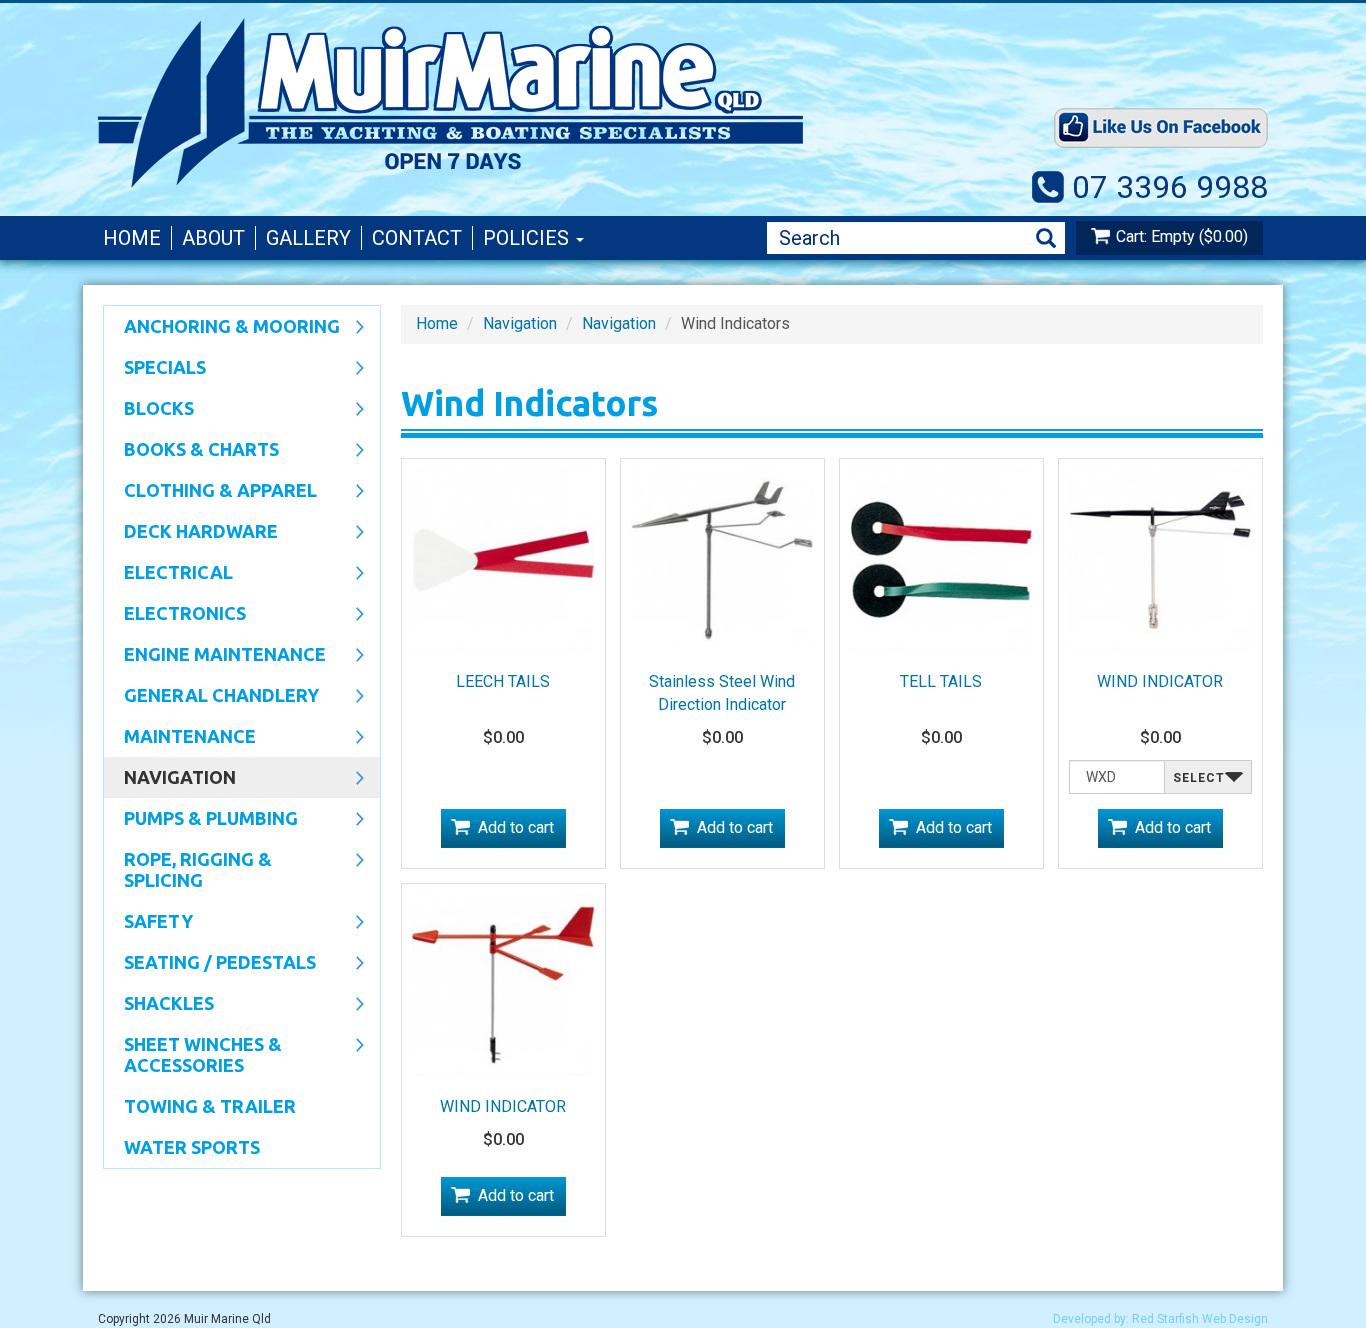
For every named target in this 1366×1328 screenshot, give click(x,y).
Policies (528, 238)
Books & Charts (191, 451)
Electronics (175, 615)
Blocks (149, 410)
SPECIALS (155, 369)
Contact (417, 238)
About (213, 238)
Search (1046, 238)
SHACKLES (159, 1005)
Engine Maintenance (215, 656)
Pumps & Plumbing (201, 820)
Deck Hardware (191, 533)
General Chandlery (211, 697)
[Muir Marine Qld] (533, 103)
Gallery (308, 238)
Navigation (170, 779)
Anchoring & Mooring (222, 328)
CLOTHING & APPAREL (210, 492)
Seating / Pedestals (210, 964)
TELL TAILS (941, 681)
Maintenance (180, 738)
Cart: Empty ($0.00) (1182, 236)
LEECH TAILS (503, 681)
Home (132, 238)
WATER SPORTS (192, 1147)
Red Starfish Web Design (1200, 1319)
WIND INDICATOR (1160, 681)
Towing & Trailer (210, 1106)
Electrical (168, 574)
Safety (148, 923)
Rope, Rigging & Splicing (188, 869)
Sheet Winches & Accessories (193, 1054)
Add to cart (516, 827)
